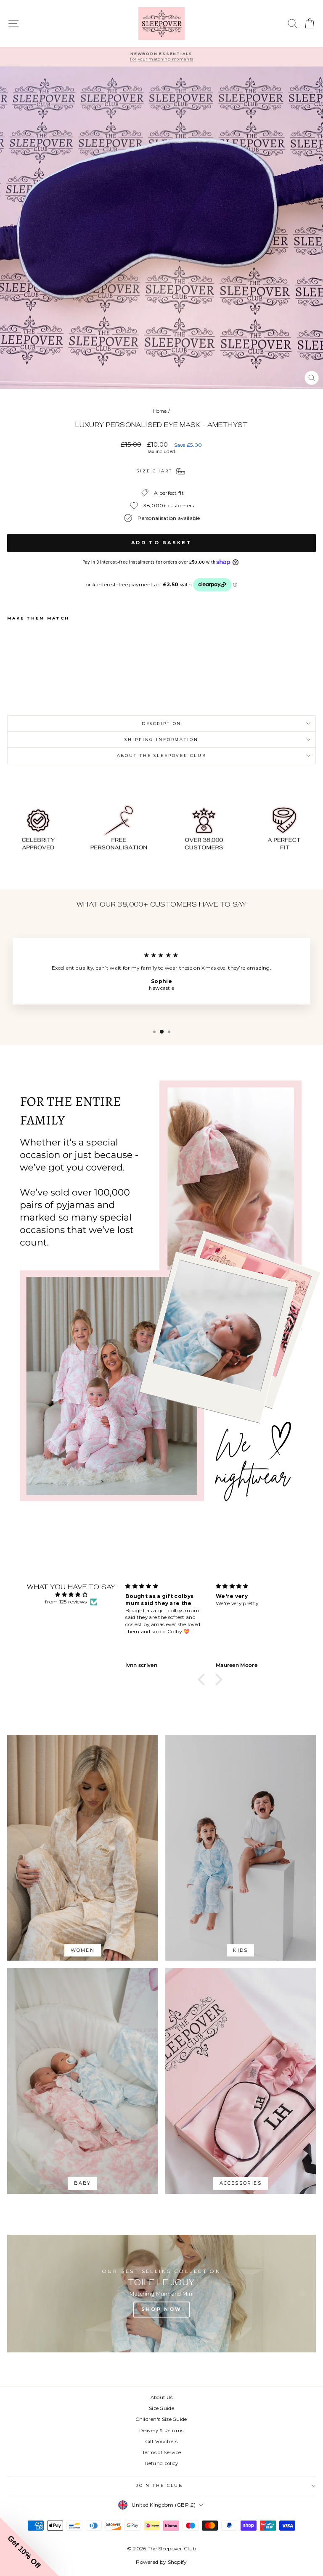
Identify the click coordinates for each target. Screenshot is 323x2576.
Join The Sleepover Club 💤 (161, 1411)
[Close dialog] (245, 1204)
